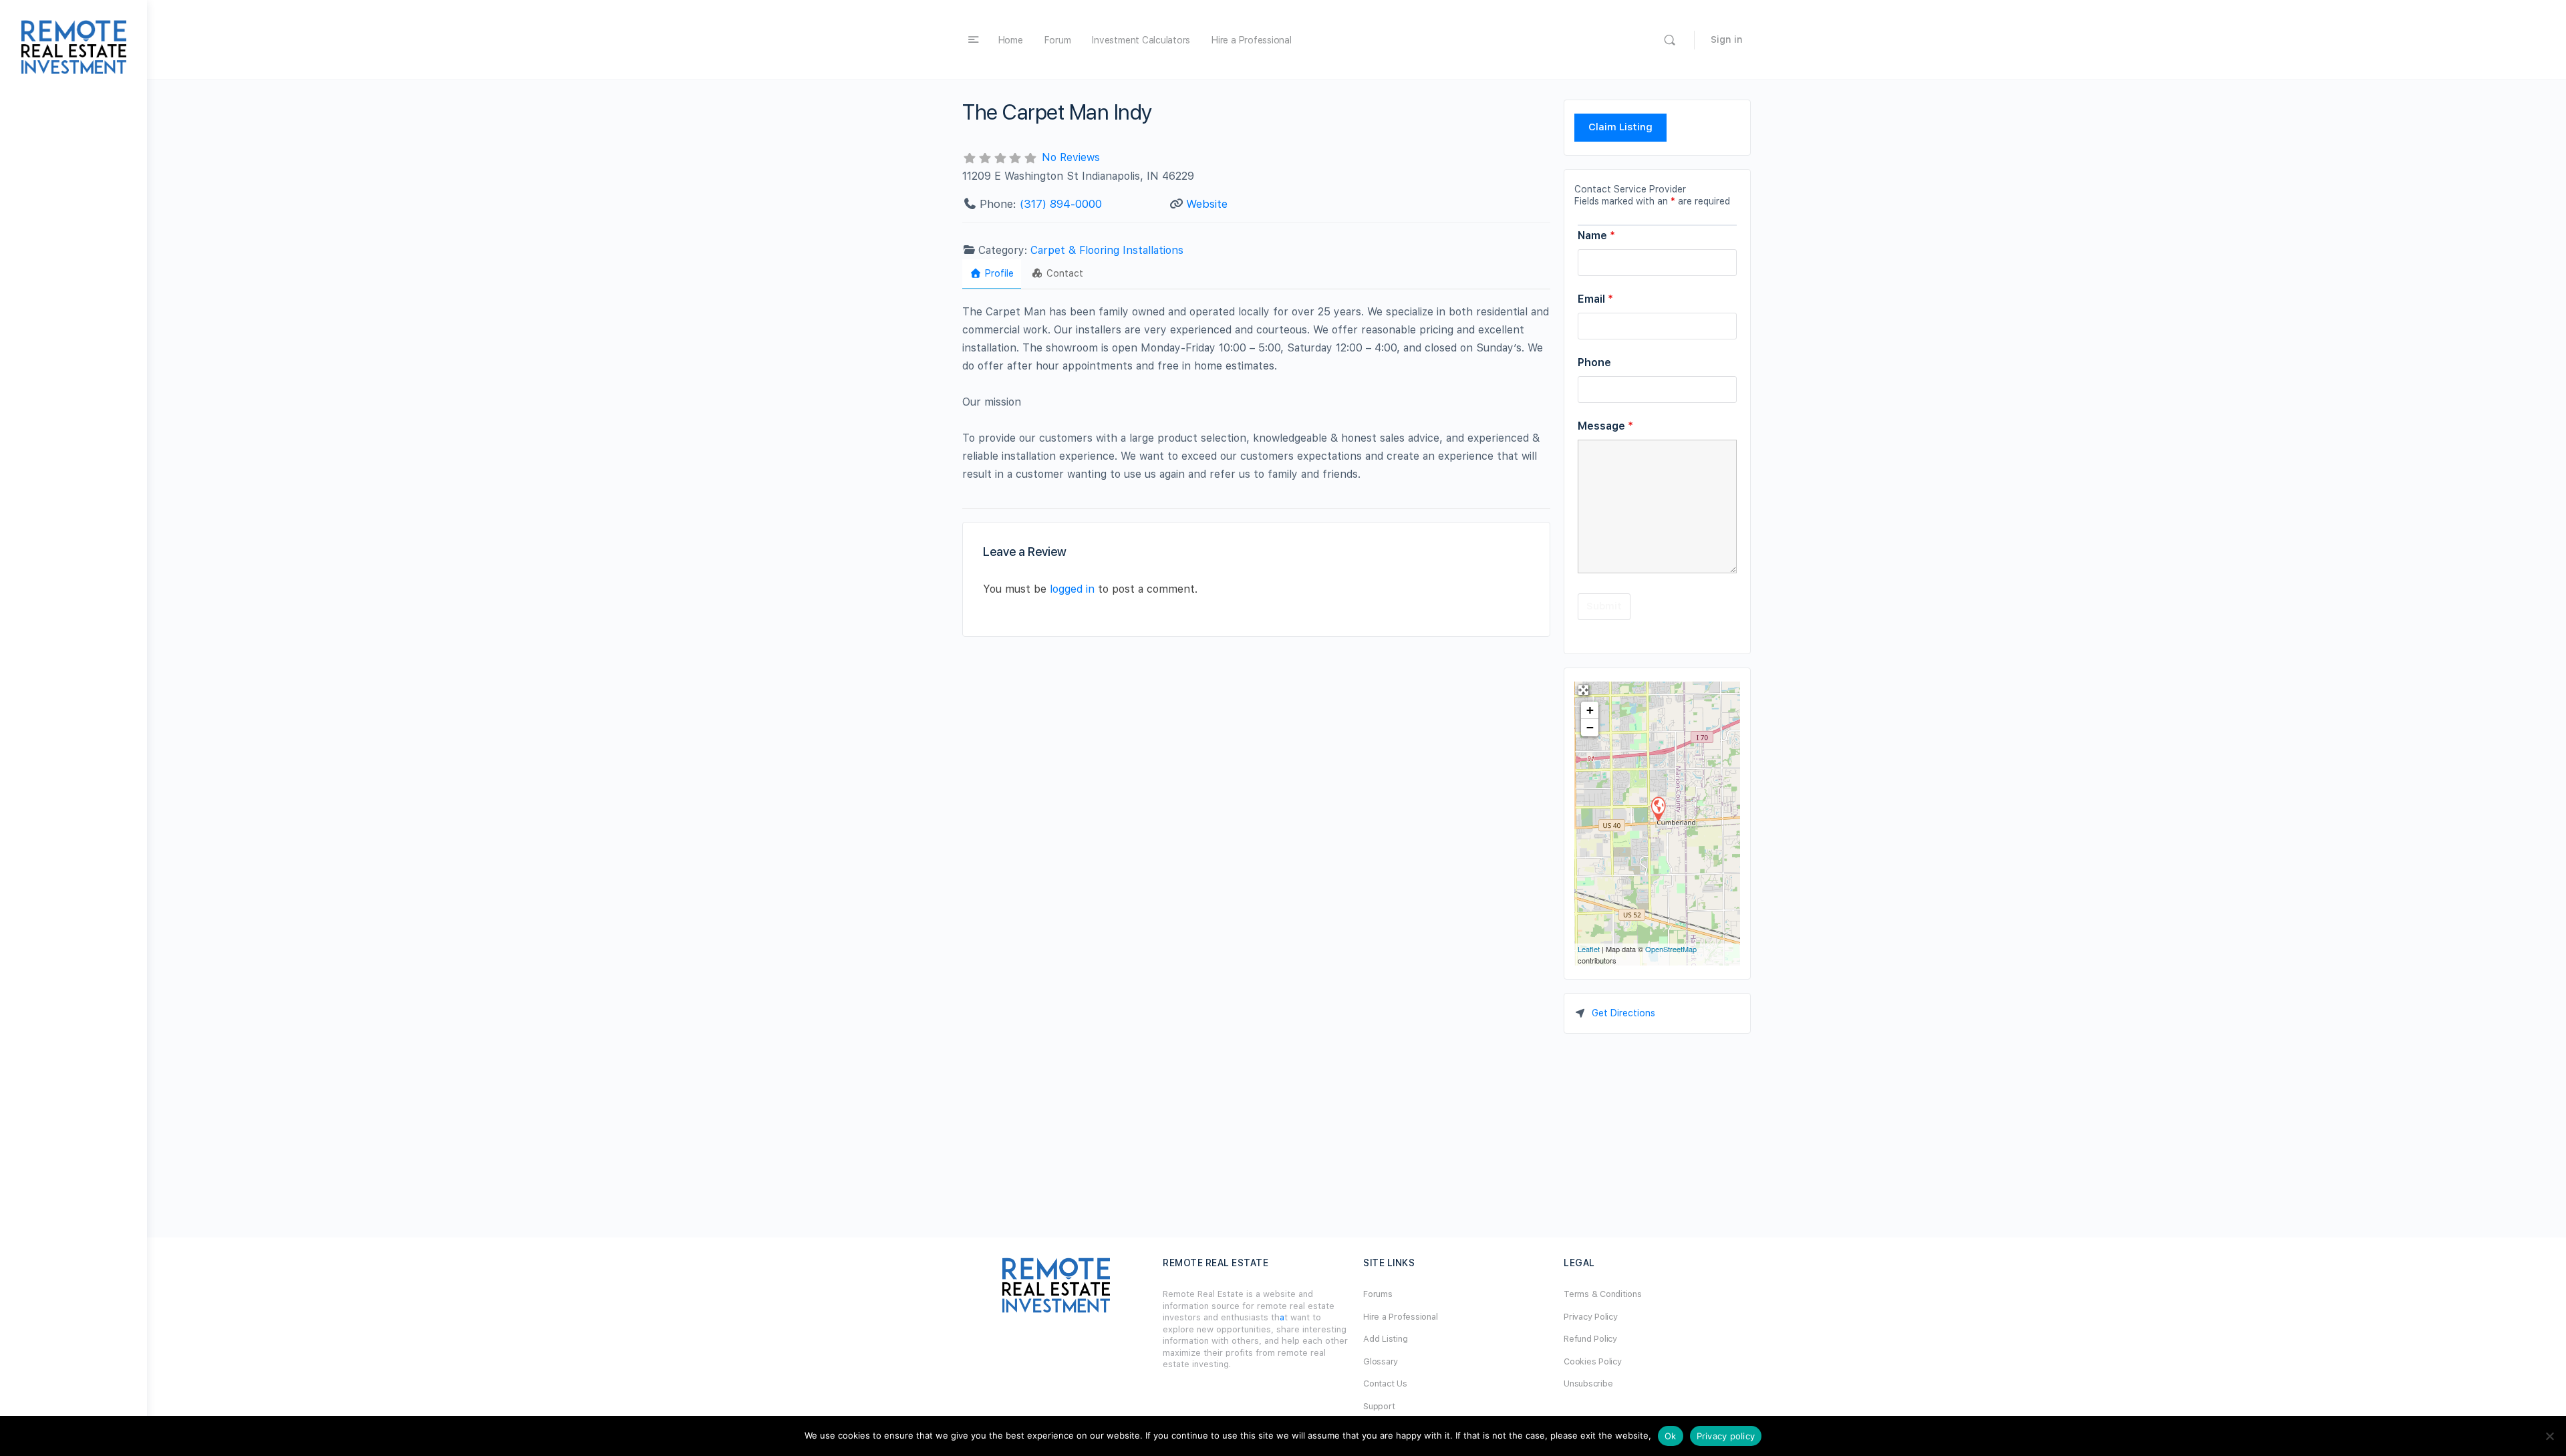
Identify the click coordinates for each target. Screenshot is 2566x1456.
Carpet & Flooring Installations (1107, 250)
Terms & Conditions (1603, 1294)
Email (1595, 299)
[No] (2549, 1436)
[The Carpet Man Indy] (1658, 808)
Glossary (1381, 1361)
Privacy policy (1726, 1436)
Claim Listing (1620, 127)
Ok (1671, 1436)
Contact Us (1385, 1384)
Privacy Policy (1591, 1317)
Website (1207, 204)
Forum (1058, 40)
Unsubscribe (1588, 1384)
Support (1379, 1406)
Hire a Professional (1251, 40)
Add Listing (1385, 1339)
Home (1011, 40)
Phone (1594, 362)
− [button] (1590, 727)
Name (1596, 236)
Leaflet (1589, 949)
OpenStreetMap (1671, 949)
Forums (1378, 1294)
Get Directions (1623, 1013)
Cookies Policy (1593, 1361)
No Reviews (1071, 157)
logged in (1072, 589)
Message (1605, 426)
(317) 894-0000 (1061, 204)
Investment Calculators (1141, 40)
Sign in (1727, 39)
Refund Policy (1590, 1339)
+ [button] (1590, 710)
